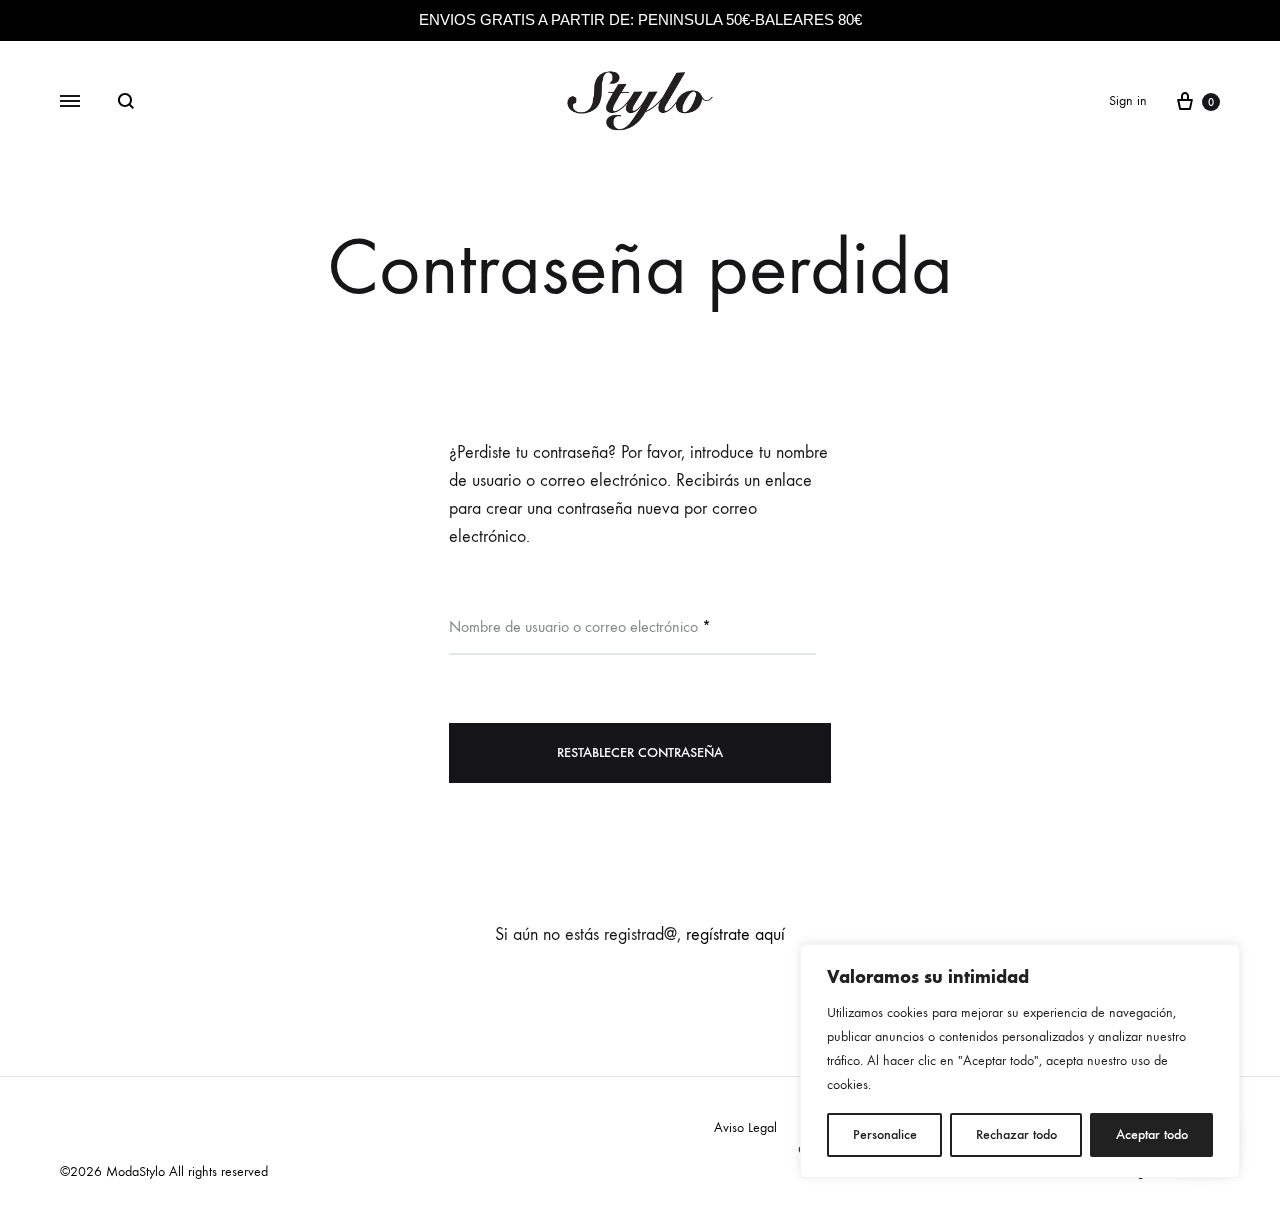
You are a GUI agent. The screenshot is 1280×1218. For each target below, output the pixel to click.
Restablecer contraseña (640, 752)
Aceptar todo (1152, 1134)
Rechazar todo (1016, 1134)
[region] (1020, 1061)
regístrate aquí (735, 934)
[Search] (126, 101)
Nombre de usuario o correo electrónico (580, 625)
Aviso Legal (745, 1127)
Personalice (885, 1134)
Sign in (1128, 100)
